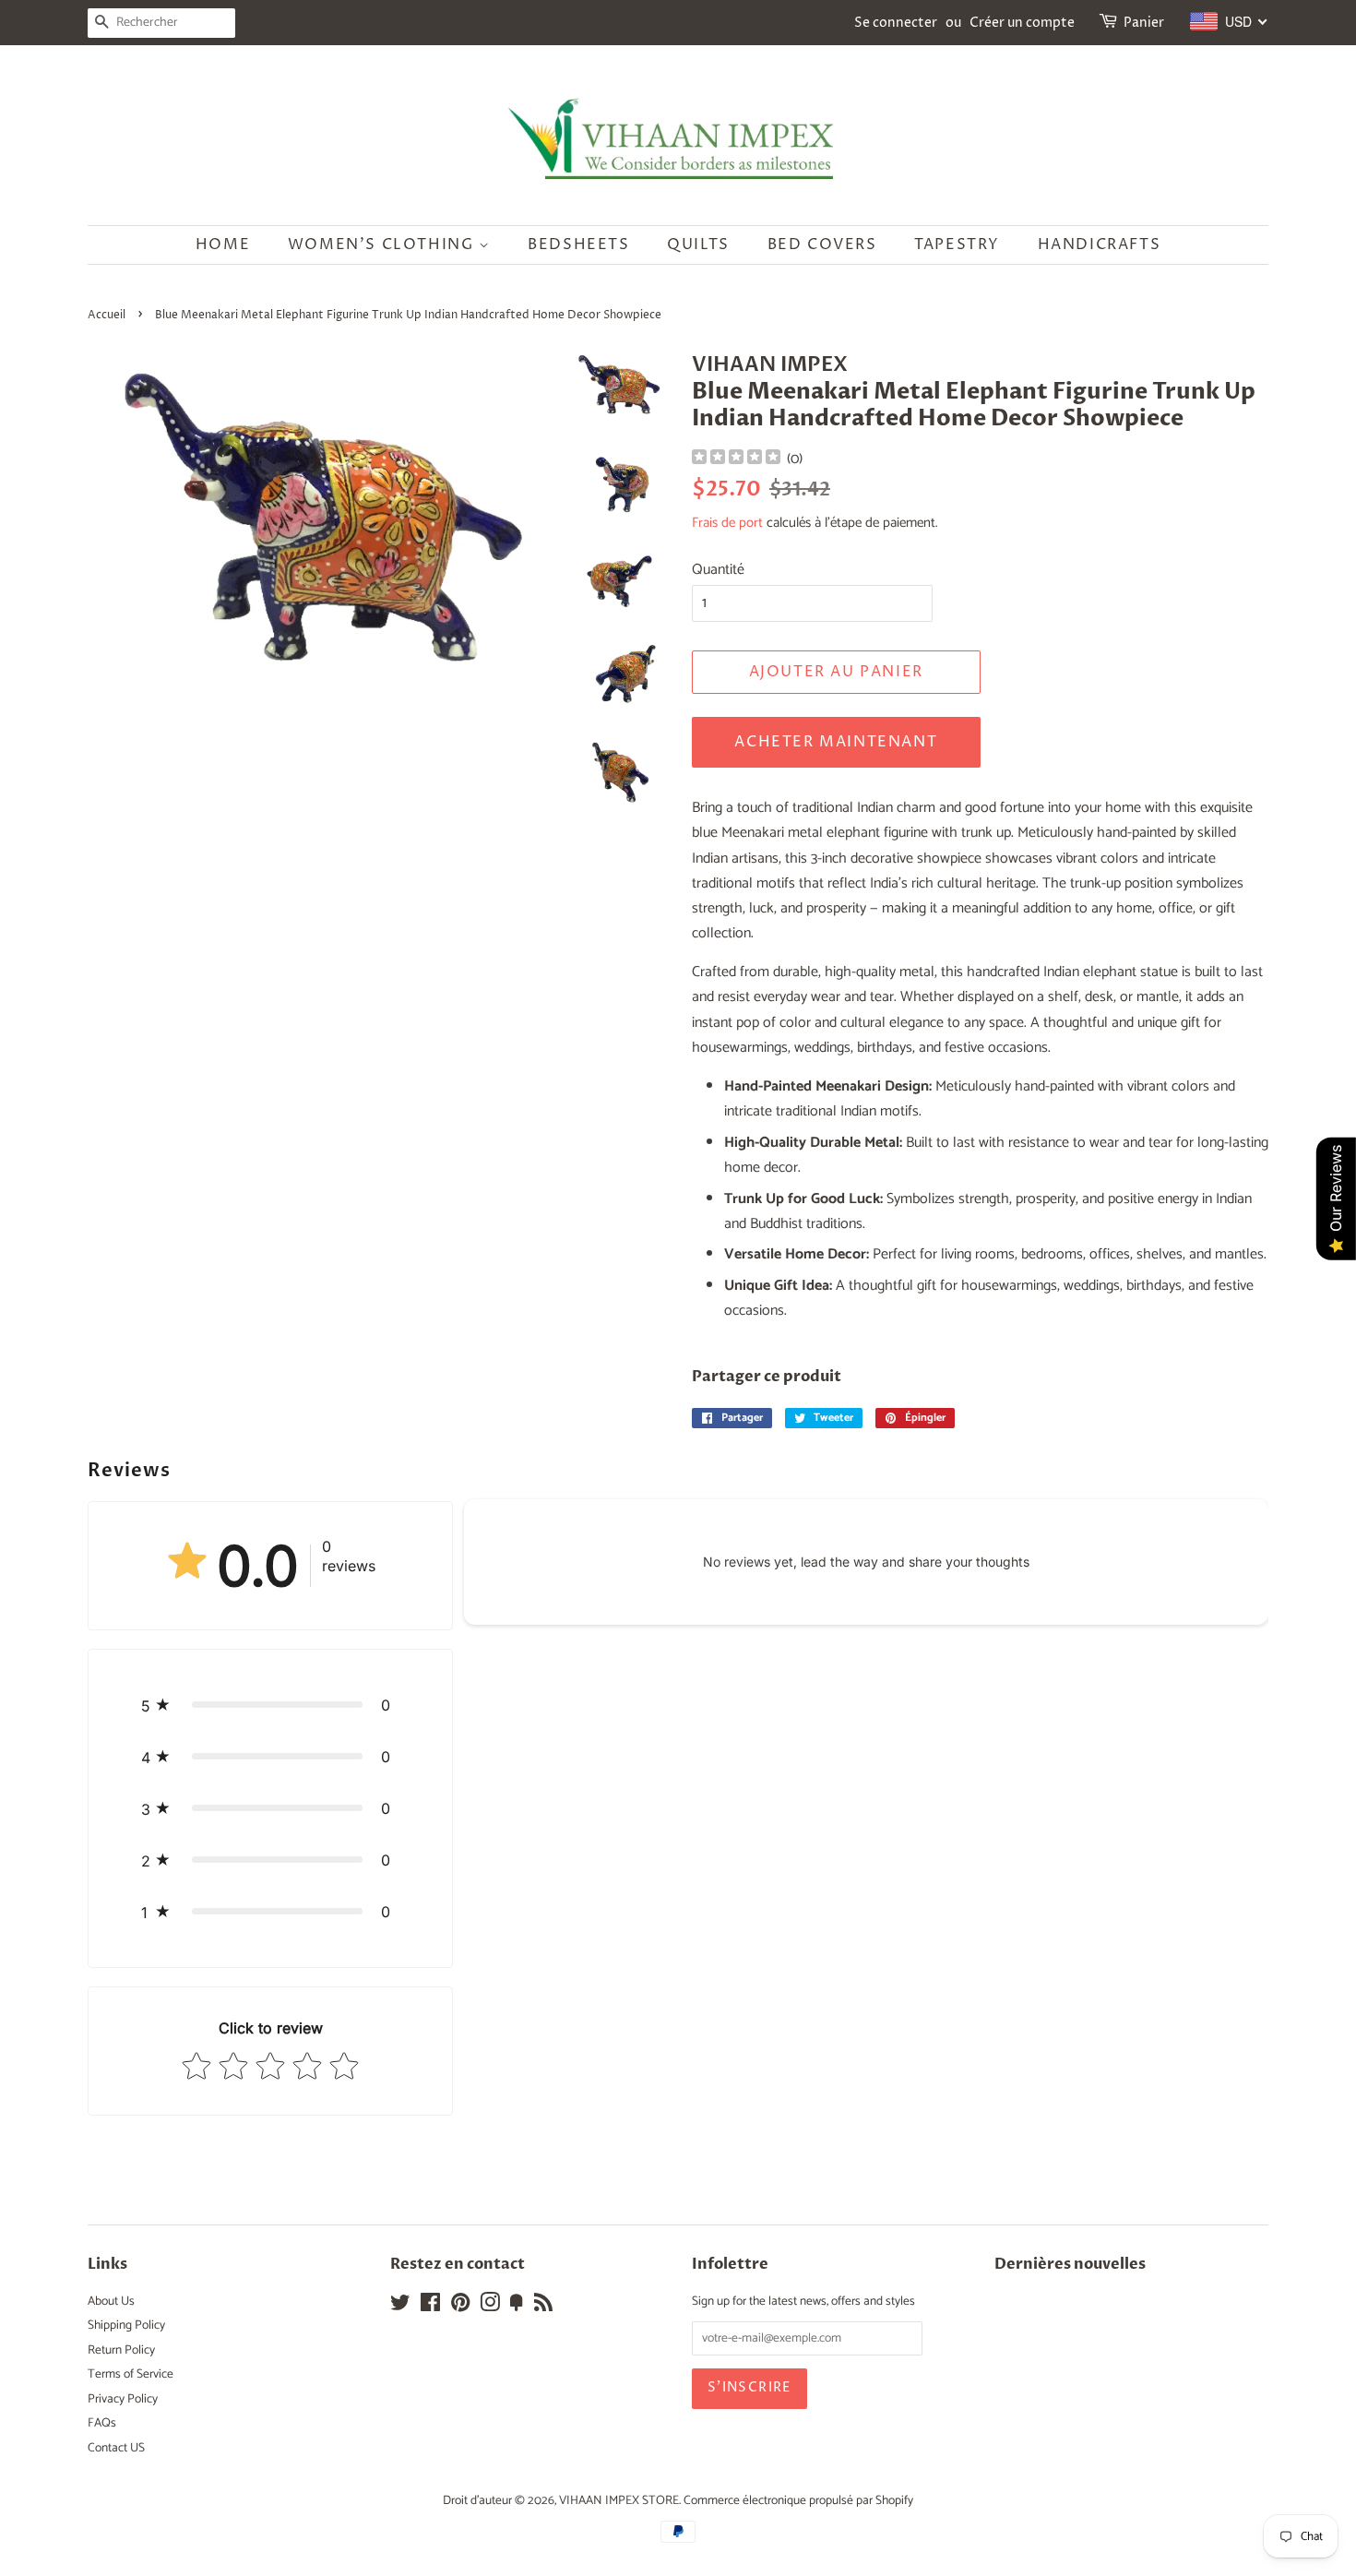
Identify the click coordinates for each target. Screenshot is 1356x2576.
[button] (270, 1705)
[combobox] (1229, 21)
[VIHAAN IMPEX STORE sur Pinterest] (460, 2307)
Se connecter (896, 23)
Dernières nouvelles (1070, 2264)
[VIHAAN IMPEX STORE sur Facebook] (430, 2307)
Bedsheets (578, 244)
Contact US (116, 2448)
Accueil (107, 315)
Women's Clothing (383, 244)
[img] (736, 459)
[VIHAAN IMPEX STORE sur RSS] (543, 2307)
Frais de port (727, 523)
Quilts (698, 244)
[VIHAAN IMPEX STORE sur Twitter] (400, 2307)
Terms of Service (131, 2374)
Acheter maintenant (836, 742)
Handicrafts (1100, 244)
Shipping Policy (126, 2325)
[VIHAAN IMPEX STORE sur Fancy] (517, 2307)
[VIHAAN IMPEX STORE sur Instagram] (490, 2307)
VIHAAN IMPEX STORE (619, 2500)
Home (223, 244)
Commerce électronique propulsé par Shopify (798, 2500)
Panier (1144, 23)
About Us (111, 2301)
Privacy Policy (123, 2399)
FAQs (102, 2423)
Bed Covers (822, 244)
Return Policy (121, 2350)
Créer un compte (1022, 23)
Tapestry (957, 244)
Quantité (718, 570)
